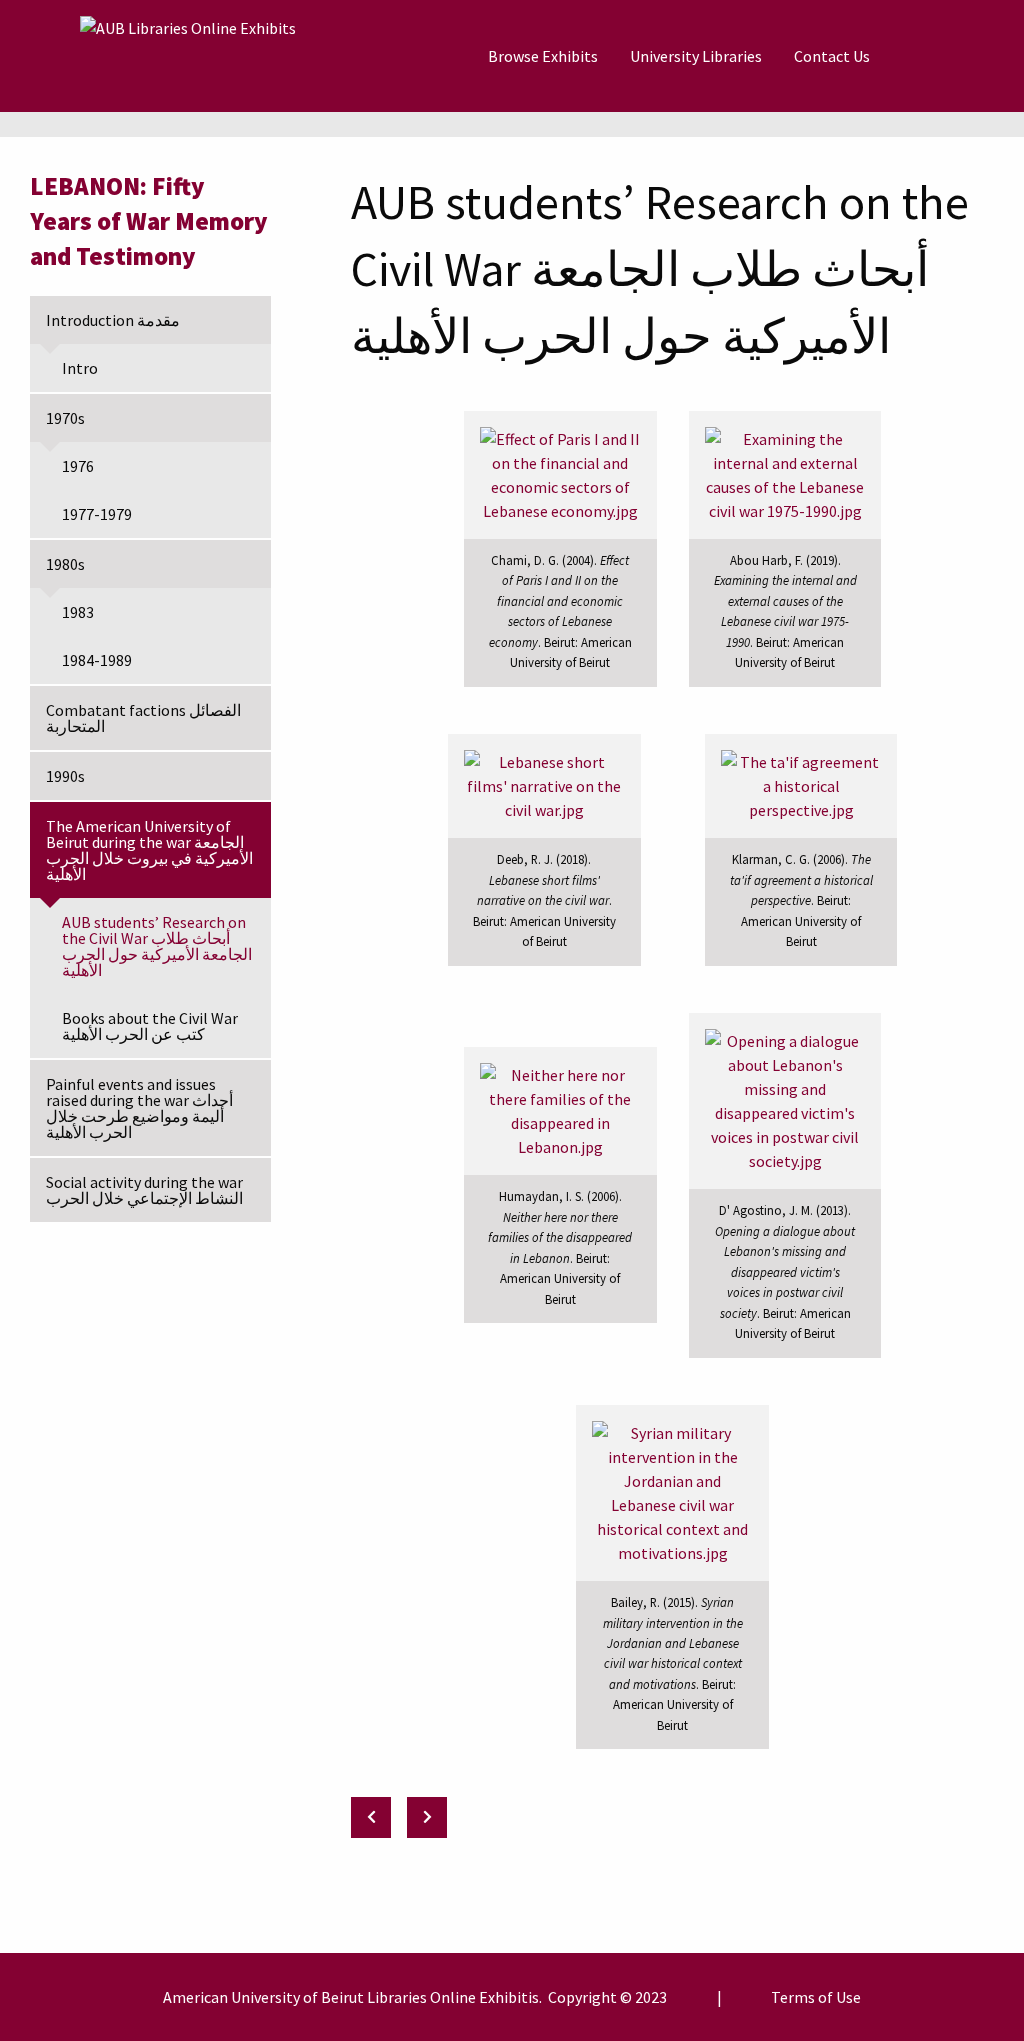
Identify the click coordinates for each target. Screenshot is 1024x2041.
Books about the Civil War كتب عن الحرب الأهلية (150, 1026)
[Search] (935, 56)
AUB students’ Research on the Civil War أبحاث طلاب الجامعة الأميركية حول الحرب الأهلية (157, 946)
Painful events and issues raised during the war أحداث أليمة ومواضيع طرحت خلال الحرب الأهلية (139, 1108)
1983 (78, 612)
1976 (78, 466)
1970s (65, 418)
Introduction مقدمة (113, 320)
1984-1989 (97, 660)
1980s (65, 564)
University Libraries (696, 56)
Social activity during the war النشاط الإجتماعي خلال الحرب (144, 1190)
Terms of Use (816, 1997)
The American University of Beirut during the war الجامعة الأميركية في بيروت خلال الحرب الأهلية (149, 850)
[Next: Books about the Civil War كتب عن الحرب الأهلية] (427, 1817)
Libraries (397, 1997)
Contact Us (832, 56)
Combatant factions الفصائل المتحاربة (143, 718)
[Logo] (188, 56)
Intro (80, 368)
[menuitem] (543, 56)
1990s (65, 776)
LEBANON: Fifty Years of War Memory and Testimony (149, 221)
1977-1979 (97, 514)
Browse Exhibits (543, 56)
